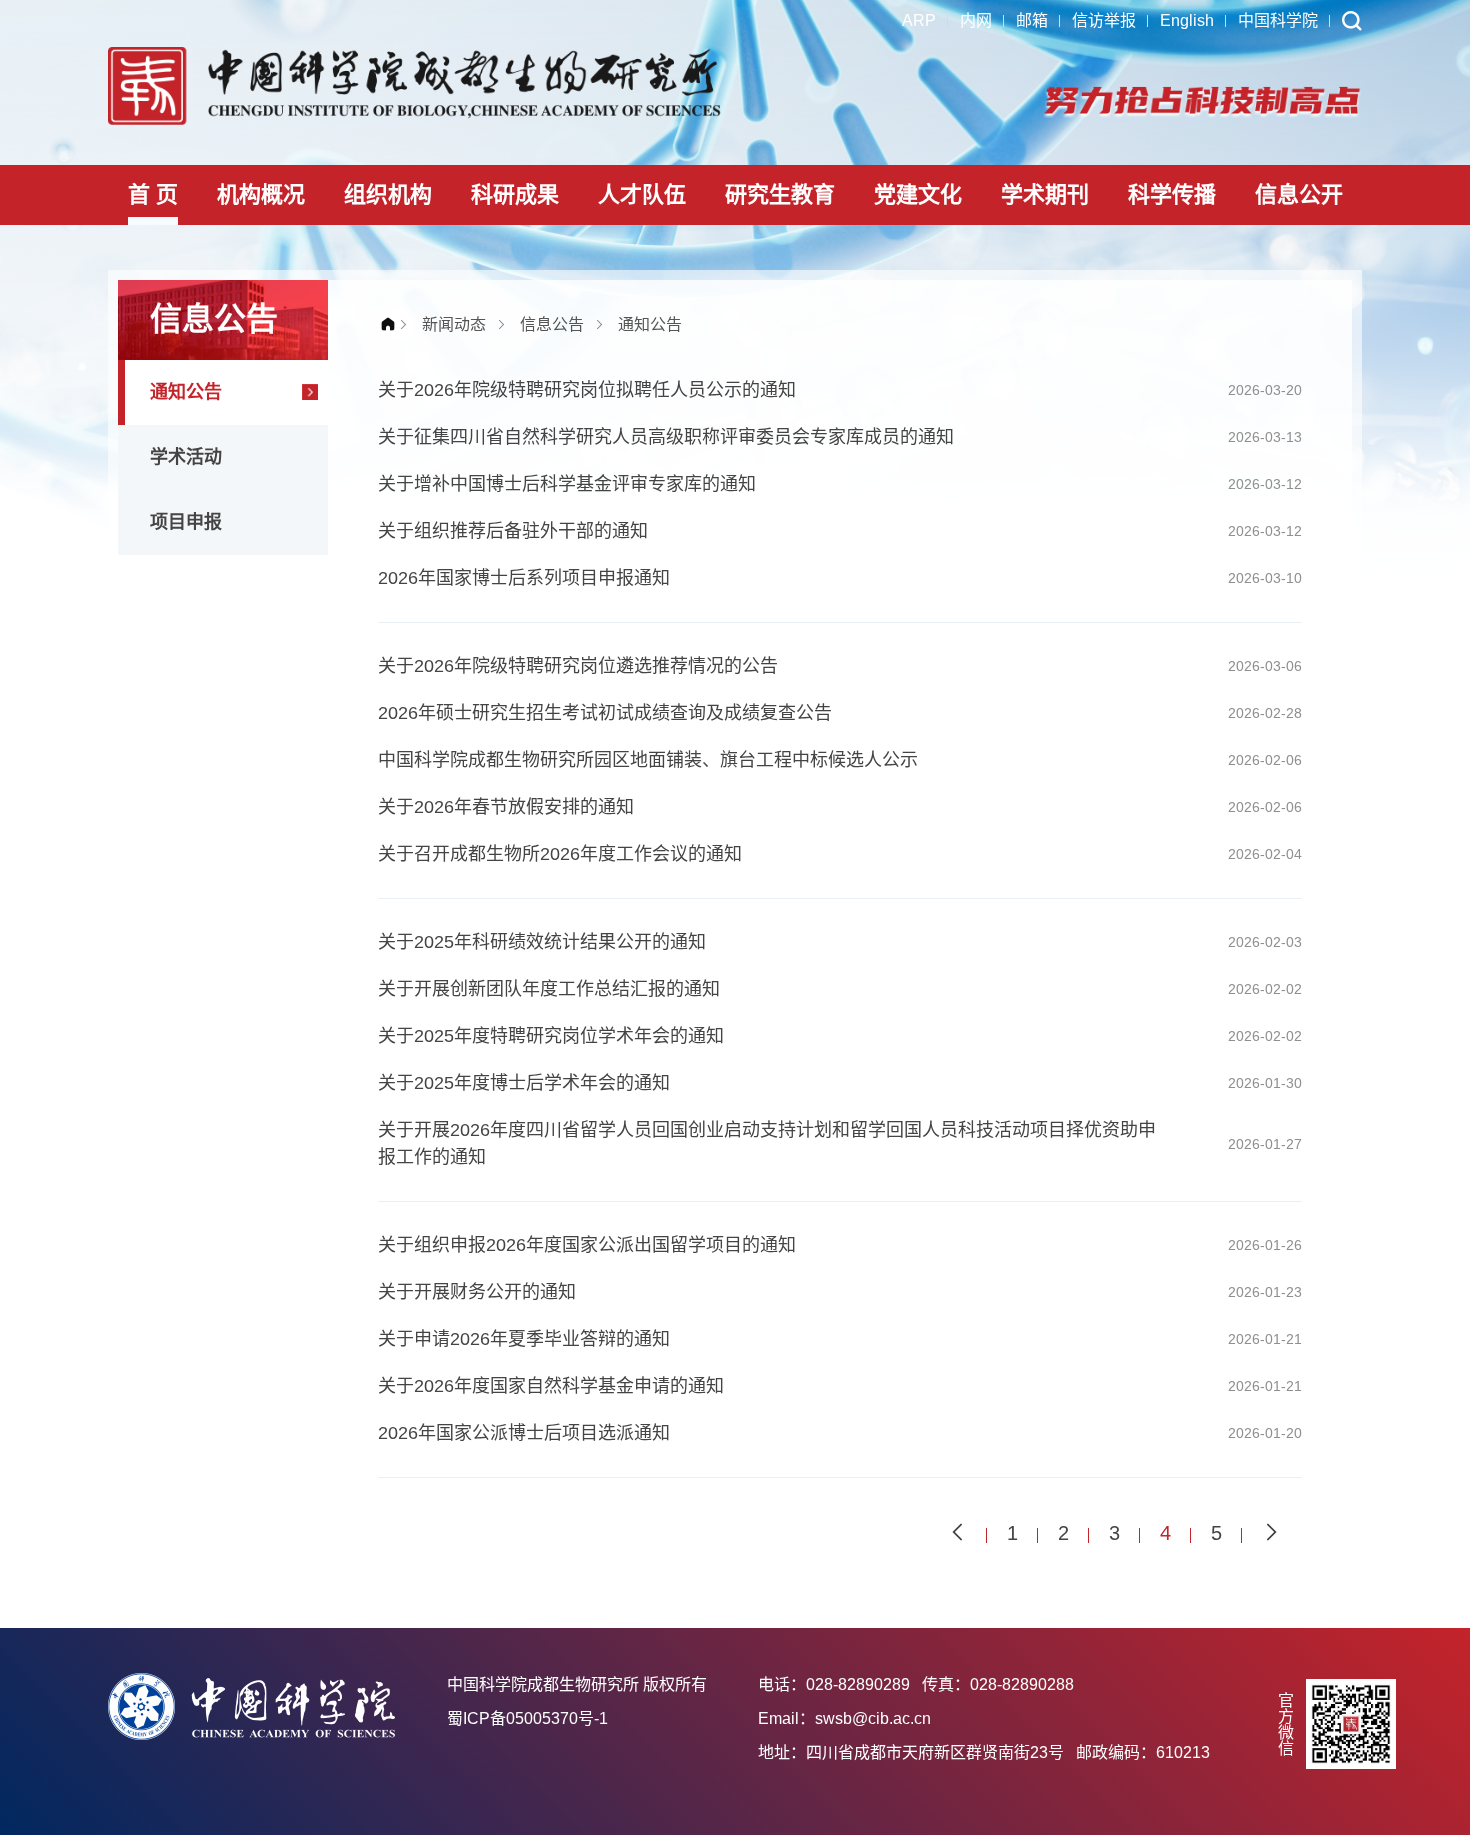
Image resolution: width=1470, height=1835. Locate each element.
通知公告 (186, 392)
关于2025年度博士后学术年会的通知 (524, 1083)
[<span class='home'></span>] (393, 324)
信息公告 (552, 324)
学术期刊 (1045, 194)
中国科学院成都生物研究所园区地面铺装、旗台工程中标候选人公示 (648, 760)
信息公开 (1299, 194)
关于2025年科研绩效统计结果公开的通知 (542, 942)
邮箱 (1032, 20)
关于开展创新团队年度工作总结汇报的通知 (549, 989)
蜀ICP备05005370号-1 (527, 1718)
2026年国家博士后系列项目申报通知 (524, 578)
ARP (919, 20)
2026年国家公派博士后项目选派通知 (524, 1433)
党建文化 (918, 194)
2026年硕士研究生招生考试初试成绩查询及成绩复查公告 (605, 713)
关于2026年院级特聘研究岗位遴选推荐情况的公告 (578, 666)
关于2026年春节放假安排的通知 (506, 807)
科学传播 (1172, 194)
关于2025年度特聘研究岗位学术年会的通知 (551, 1036)
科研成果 (515, 194)
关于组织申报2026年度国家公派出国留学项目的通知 (587, 1245)
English (1187, 20)
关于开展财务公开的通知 (477, 1292)
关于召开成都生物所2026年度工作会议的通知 (560, 854)
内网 (976, 20)
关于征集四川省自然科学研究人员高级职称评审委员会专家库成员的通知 (666, 437)
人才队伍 (642, 194)
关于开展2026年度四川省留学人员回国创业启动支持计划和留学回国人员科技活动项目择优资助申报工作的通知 (767, 1143)
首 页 (153, 194)
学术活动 (186, 457)
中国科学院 (1278, 20)
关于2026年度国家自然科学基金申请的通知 (551, 1386)
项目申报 (186, 522)
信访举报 (1104, 20)
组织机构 (388, 194)
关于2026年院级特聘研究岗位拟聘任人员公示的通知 (587, 390)
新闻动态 (454, 324)
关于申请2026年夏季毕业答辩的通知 (524, 1339)
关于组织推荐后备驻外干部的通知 (513, 531)
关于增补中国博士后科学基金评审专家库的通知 (567, 484)
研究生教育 (780, 194)
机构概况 (261, 194)
